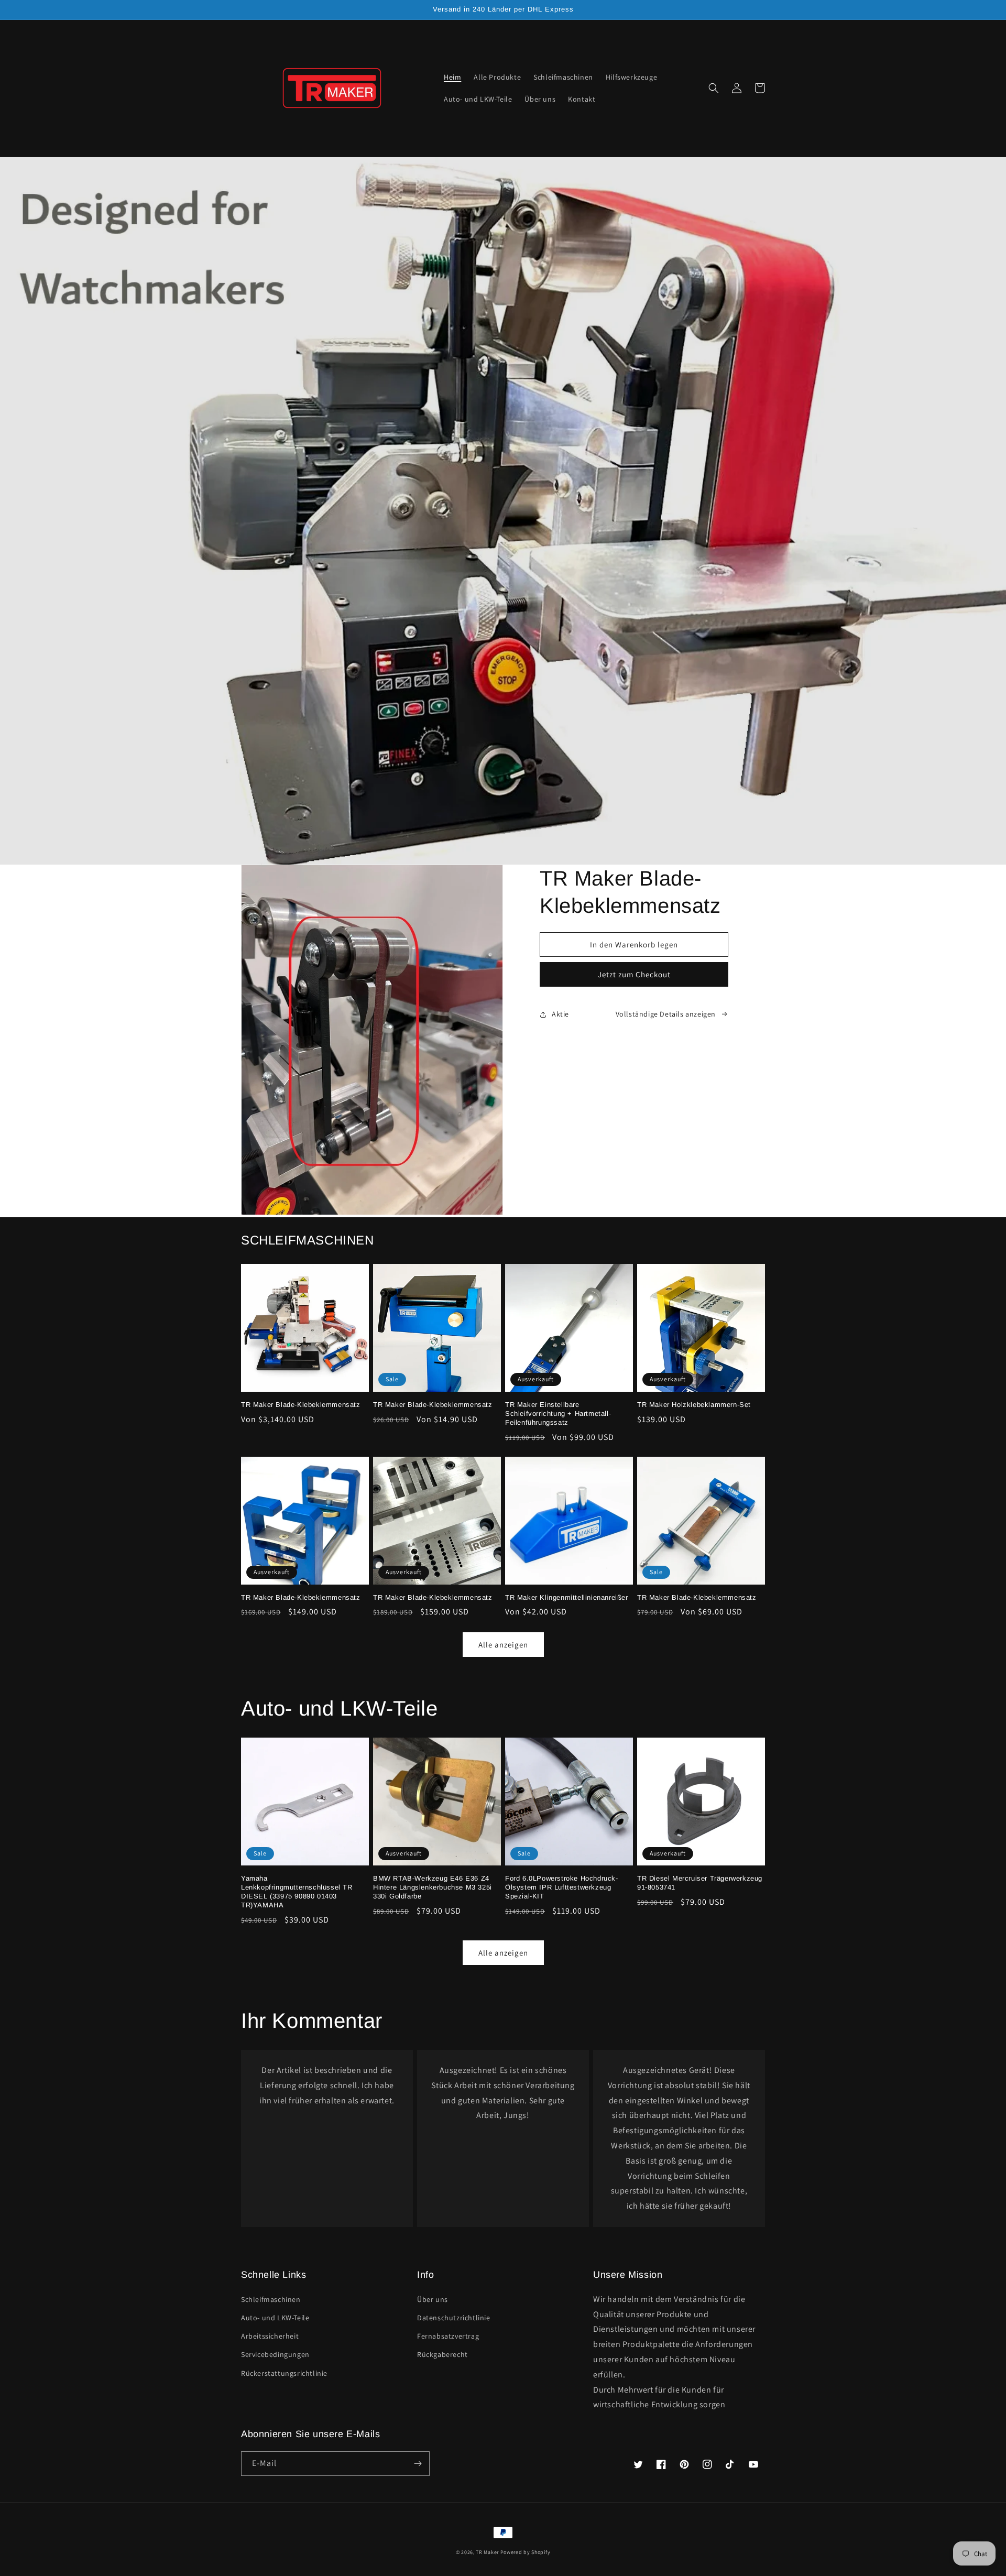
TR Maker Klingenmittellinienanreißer (567, 1597)
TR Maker (487, 2552)
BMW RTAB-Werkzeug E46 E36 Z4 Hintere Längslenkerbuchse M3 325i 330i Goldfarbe (433, 1887)
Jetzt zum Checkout (634, 974)
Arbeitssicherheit (270, 2336)
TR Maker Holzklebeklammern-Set (694, 1405)
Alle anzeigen (503, 1645)
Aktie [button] (560, 1014)
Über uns (433, 2299)
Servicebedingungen (275, 2354)
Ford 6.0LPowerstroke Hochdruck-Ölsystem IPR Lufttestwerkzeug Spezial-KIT (562, 1887)
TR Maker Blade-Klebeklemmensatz (301, 1405)
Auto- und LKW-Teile (275, 2318)
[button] (714, 88)
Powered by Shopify (526, 2552)
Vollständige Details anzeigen (666, 1014)
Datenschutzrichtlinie (454, 2318)
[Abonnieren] (418, 2464)
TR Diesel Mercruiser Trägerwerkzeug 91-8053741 (700, 1883)
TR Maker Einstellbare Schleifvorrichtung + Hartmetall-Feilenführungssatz (558, 1413)
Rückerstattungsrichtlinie (284, 2373)
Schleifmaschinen (271, 2299)
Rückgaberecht (442, 2354)
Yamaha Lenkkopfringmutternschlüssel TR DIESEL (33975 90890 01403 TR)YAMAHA (297, 1892)
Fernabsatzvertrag (448, 2336)
